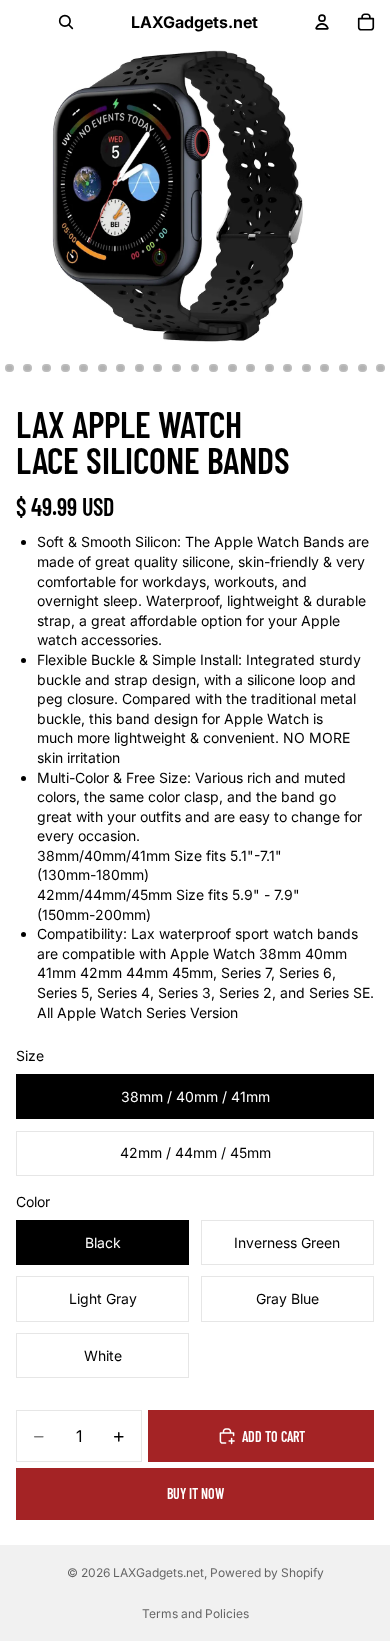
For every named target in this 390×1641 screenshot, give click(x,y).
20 (325, 368)
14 (214, 368)
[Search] (66, 22)
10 (139, 368)
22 (362, 368)
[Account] (322, 22)
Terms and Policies (195, 1613)
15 (232, 368)
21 (344, 368)
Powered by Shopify (267, 1572)
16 (251, 368)
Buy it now (195, 1493)
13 (195, 368)
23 (381, 368)
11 (158, 368)
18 (288, 368)
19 (306, 368)
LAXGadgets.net (158, 1572)
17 (269, 368)
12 (176, 368)
